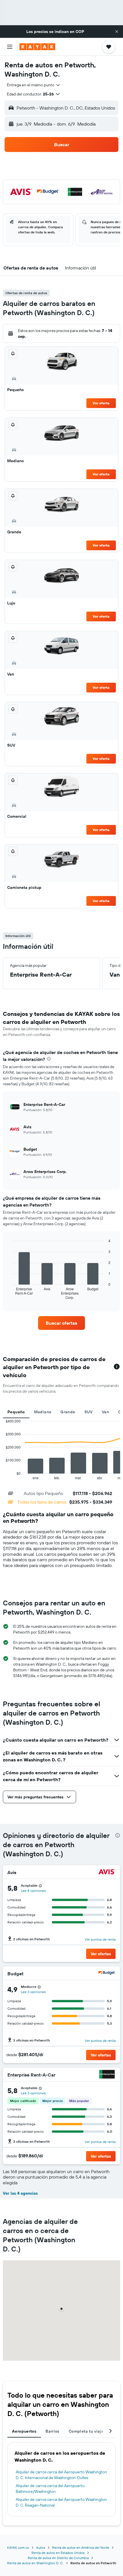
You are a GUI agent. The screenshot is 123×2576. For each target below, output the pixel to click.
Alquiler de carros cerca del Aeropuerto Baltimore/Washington (50, 2489)
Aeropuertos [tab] (24, 2431)
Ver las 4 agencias (20, 2193)
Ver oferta (101, 403)
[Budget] (107, 1974)
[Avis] (107, 1873)
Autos (41, 2547)
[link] (61, 1323)
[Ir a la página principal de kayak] (37, 47)
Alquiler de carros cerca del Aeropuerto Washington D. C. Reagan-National (61, 2502)
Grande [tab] (68, 1412)
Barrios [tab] (52, 2431)
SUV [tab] (89, 1412)
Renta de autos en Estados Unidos (58, 2553)
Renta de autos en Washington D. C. (35, 2563)
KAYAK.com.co (18, 2547)
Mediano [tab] (43, 1412)
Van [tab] (105, 1412)
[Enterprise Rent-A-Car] (107, 2075)
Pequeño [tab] (16, 1412)
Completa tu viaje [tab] (86, 2431)
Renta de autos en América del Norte (81, 2547)
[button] (117, 32)
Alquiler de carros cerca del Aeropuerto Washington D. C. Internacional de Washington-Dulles (61, 2475)
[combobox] (34, 85)
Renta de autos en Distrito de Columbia (58, 2558)
